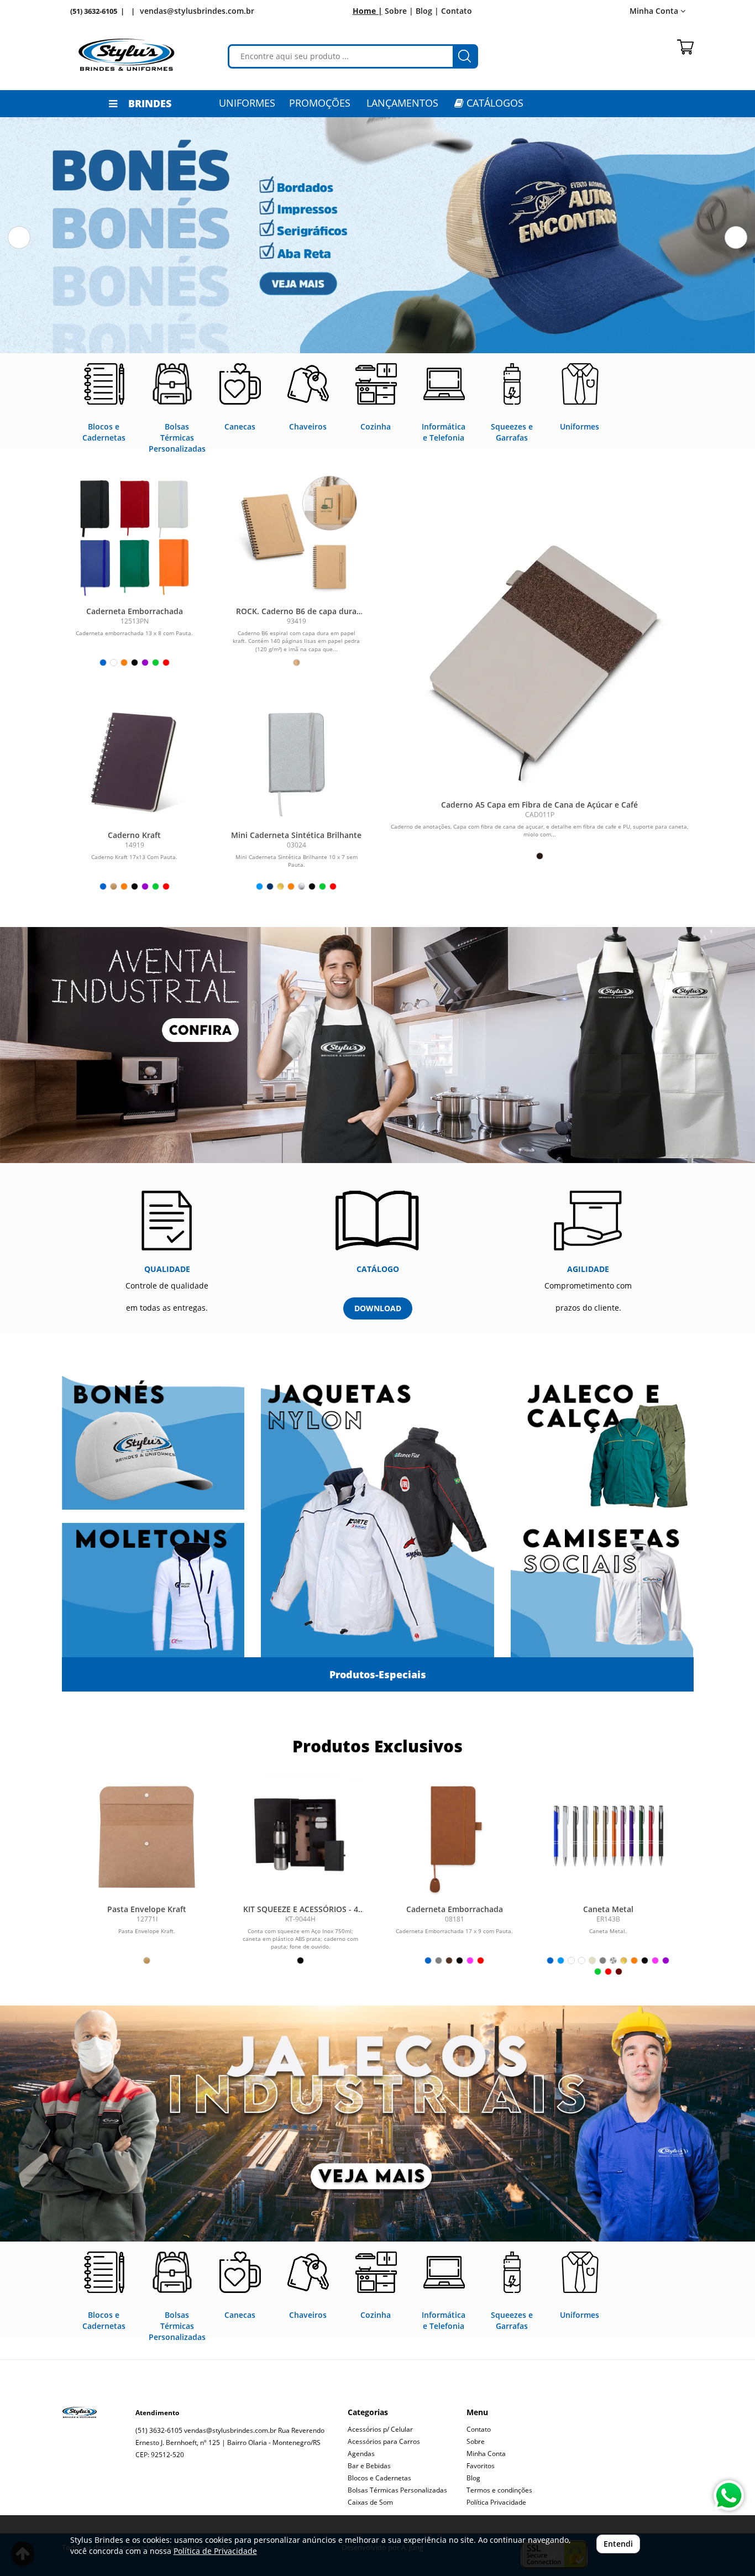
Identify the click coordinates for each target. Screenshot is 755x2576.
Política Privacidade (496, 2502)
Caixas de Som (370, 2502)
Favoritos (481, 2466)
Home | (368, 11)
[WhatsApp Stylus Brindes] (729, 2496)
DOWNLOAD (378, 1308)
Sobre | (399, 11)
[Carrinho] (685, 47)
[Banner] (377, 2124)
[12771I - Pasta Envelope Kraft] (147, 1836)
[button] (19, 237)
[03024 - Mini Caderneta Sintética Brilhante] (297, 759)
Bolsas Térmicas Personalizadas (397, 2490)
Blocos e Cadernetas (379, 2478)
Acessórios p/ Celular (380, 2429)
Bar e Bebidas (369, 2466)
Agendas (361, 2454)
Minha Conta (486, 2454)
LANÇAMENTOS (402, 103)
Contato (457, 11)
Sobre (476, 2441)
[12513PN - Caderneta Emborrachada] (135, 535)
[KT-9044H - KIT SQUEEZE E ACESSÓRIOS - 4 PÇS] (301, 1836)
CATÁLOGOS (494, 103)
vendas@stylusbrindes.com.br (197, 11)
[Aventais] (377, 1045)
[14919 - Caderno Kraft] (135, 759)
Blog (473, 2478)
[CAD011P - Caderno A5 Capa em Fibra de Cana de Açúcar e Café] (540, 656)
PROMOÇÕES (320, 103)
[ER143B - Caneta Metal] (608, 1836)
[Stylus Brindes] (127, 55)
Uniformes (247, 103)
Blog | (427, 11)
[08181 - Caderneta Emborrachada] (454, 1836)
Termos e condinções (499, 2490)
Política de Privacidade (215, 2551)
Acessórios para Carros (384, 2441)
